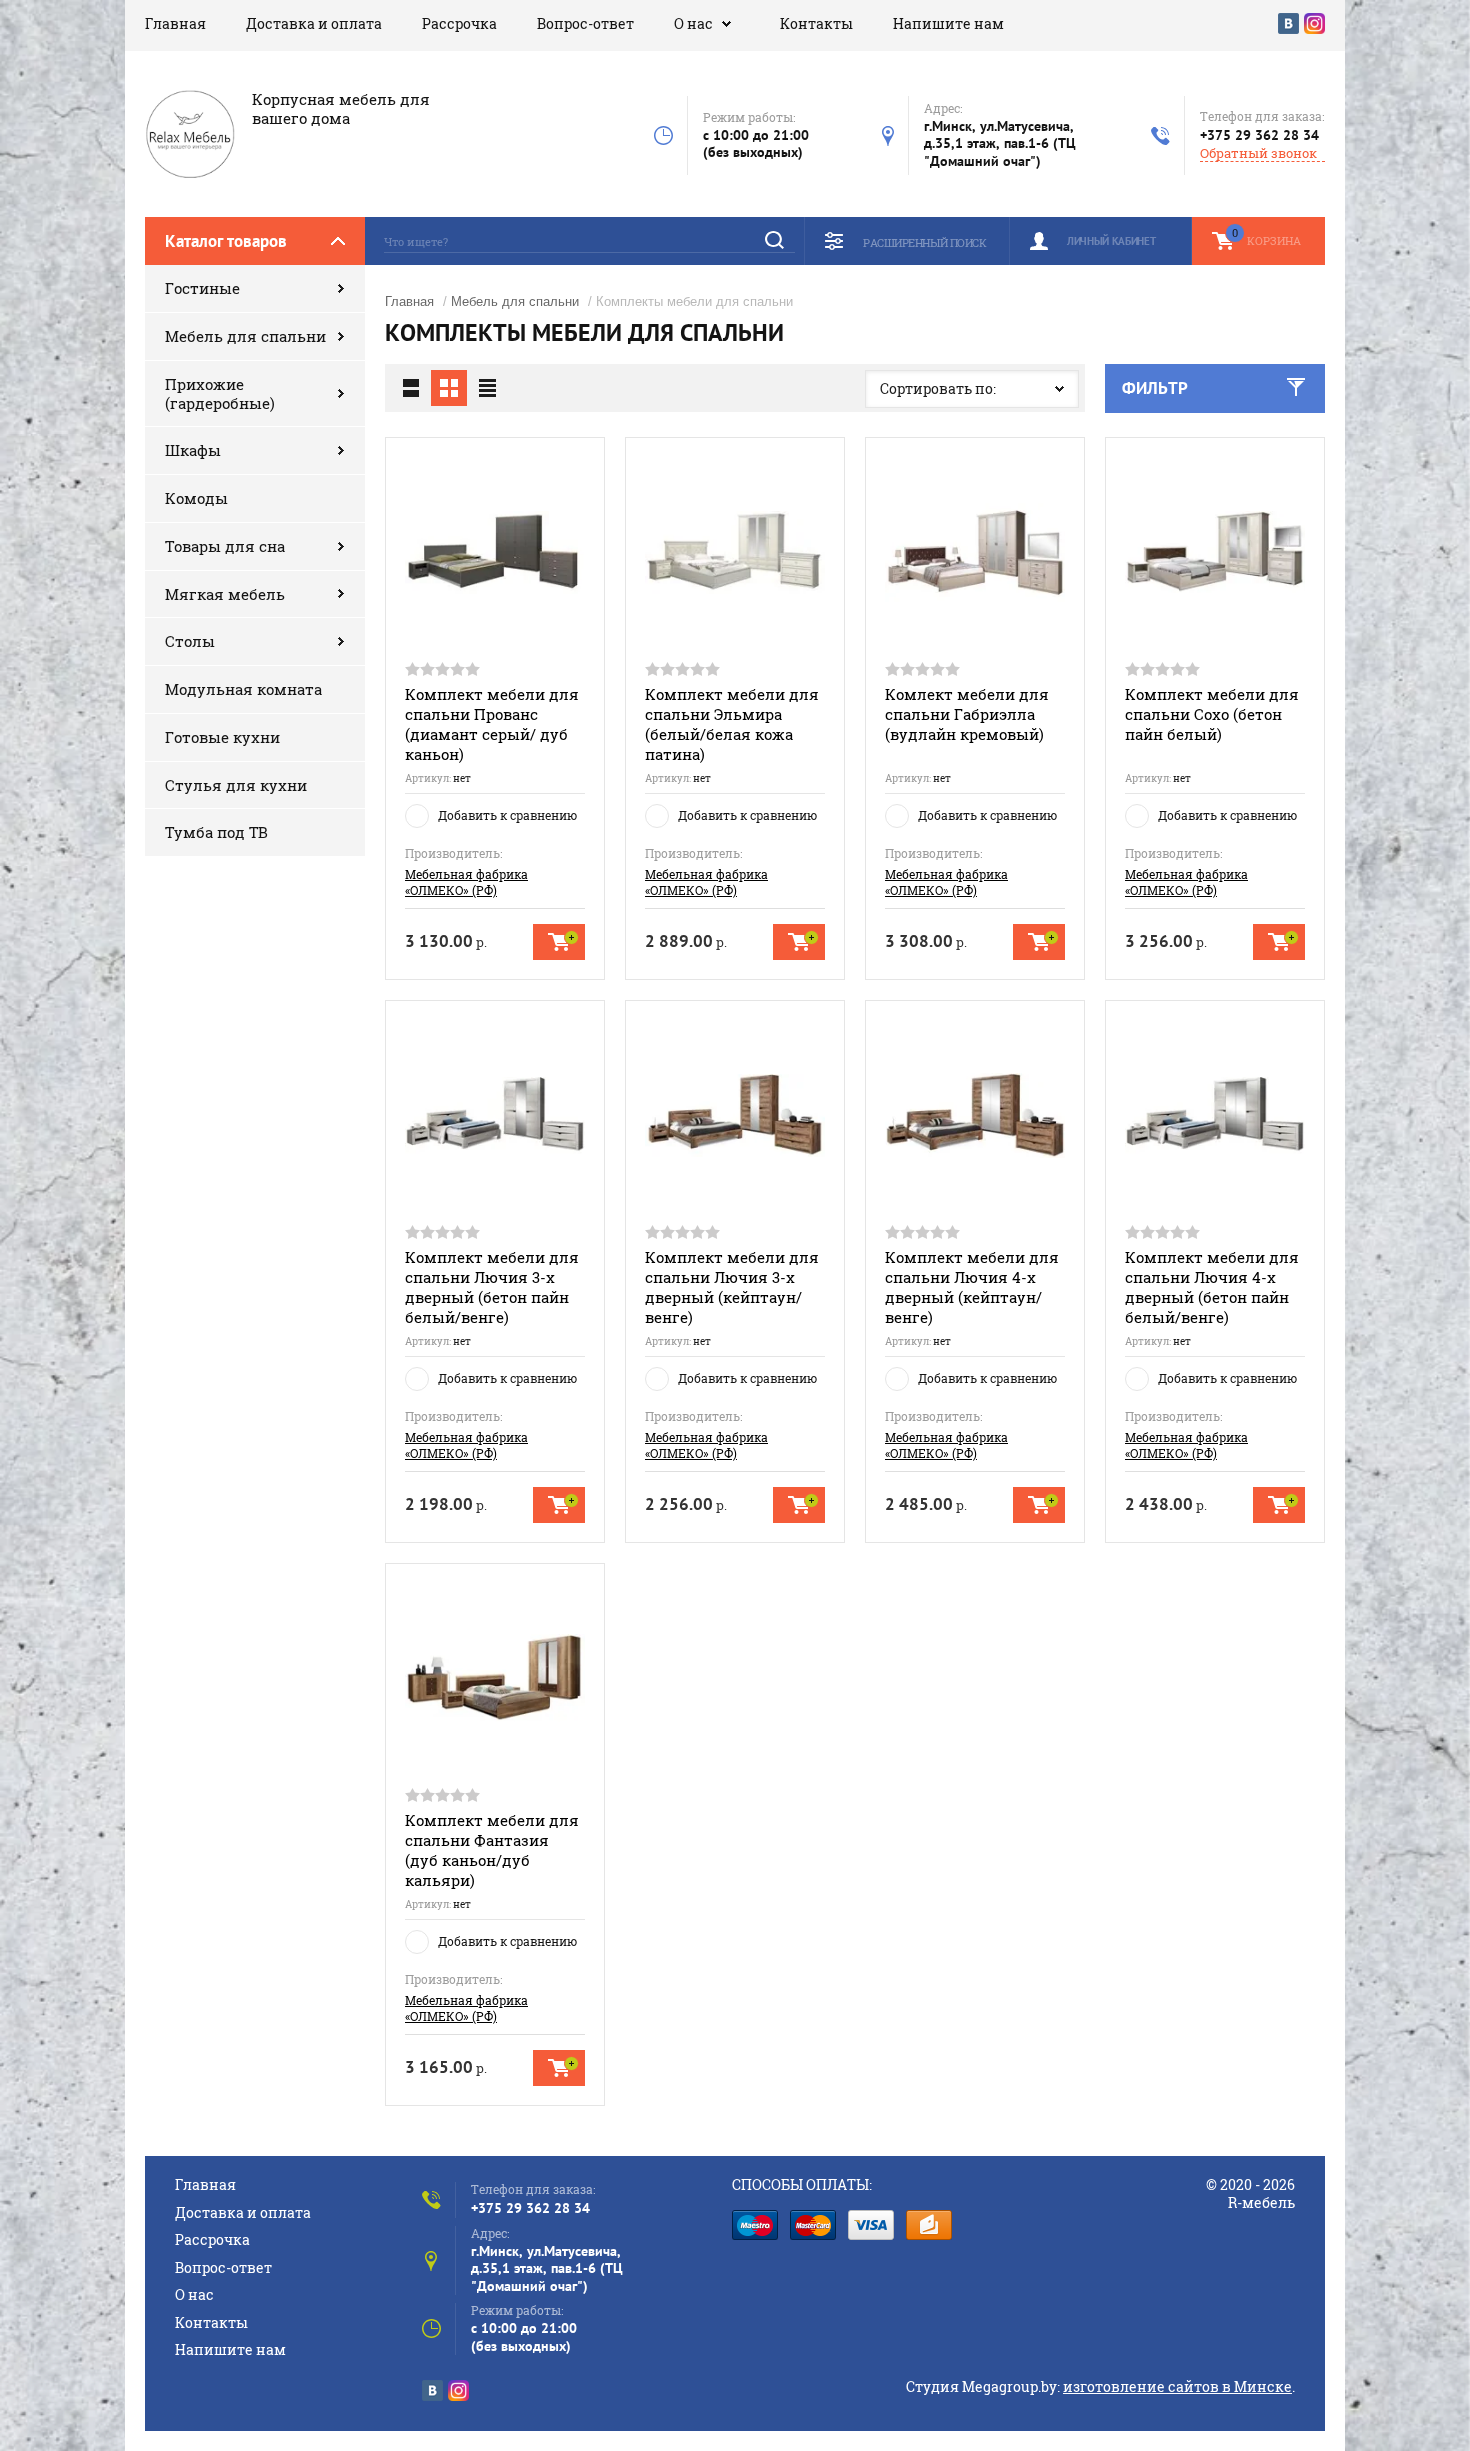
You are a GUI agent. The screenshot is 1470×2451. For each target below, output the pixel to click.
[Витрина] (449, 388)
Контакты (816, 23)
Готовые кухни (222, 737)
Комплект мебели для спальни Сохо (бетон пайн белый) (1212, 714)
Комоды (196, 498)
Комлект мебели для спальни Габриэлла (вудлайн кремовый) (967, 714)
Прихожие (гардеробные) (220, 393)
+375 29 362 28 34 (1259, 135)
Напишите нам (948, 23)
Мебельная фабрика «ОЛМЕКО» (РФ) (466, 882)
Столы (190, 641)
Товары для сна (225, 546)
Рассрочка (459, 23)
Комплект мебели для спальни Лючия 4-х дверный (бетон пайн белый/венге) (1212, 1287)
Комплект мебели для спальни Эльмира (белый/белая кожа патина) (732, 724)
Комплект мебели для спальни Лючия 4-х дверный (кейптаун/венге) (972, 1287)
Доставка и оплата (314, 23)
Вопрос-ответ (585, 23)
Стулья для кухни (236, 785)
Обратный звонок (1258, 153)
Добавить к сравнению (507, 815)
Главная (175, 23)
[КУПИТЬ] (559, 942)
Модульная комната (243, 689)
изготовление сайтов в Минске (1177, 2386)
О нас (693, 23)
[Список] (411, 388)
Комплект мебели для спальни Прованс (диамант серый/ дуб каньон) (492, 724)
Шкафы (193, 450)
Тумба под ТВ (216, 832)
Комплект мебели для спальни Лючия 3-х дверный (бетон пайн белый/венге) (492, 1287)
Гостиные (202, 288)
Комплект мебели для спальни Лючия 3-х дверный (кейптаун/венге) (732, 1287)
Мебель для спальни (245, 336)
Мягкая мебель (225, 594)
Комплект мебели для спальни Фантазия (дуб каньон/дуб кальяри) (492, 1850)
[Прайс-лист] (487, 388)
